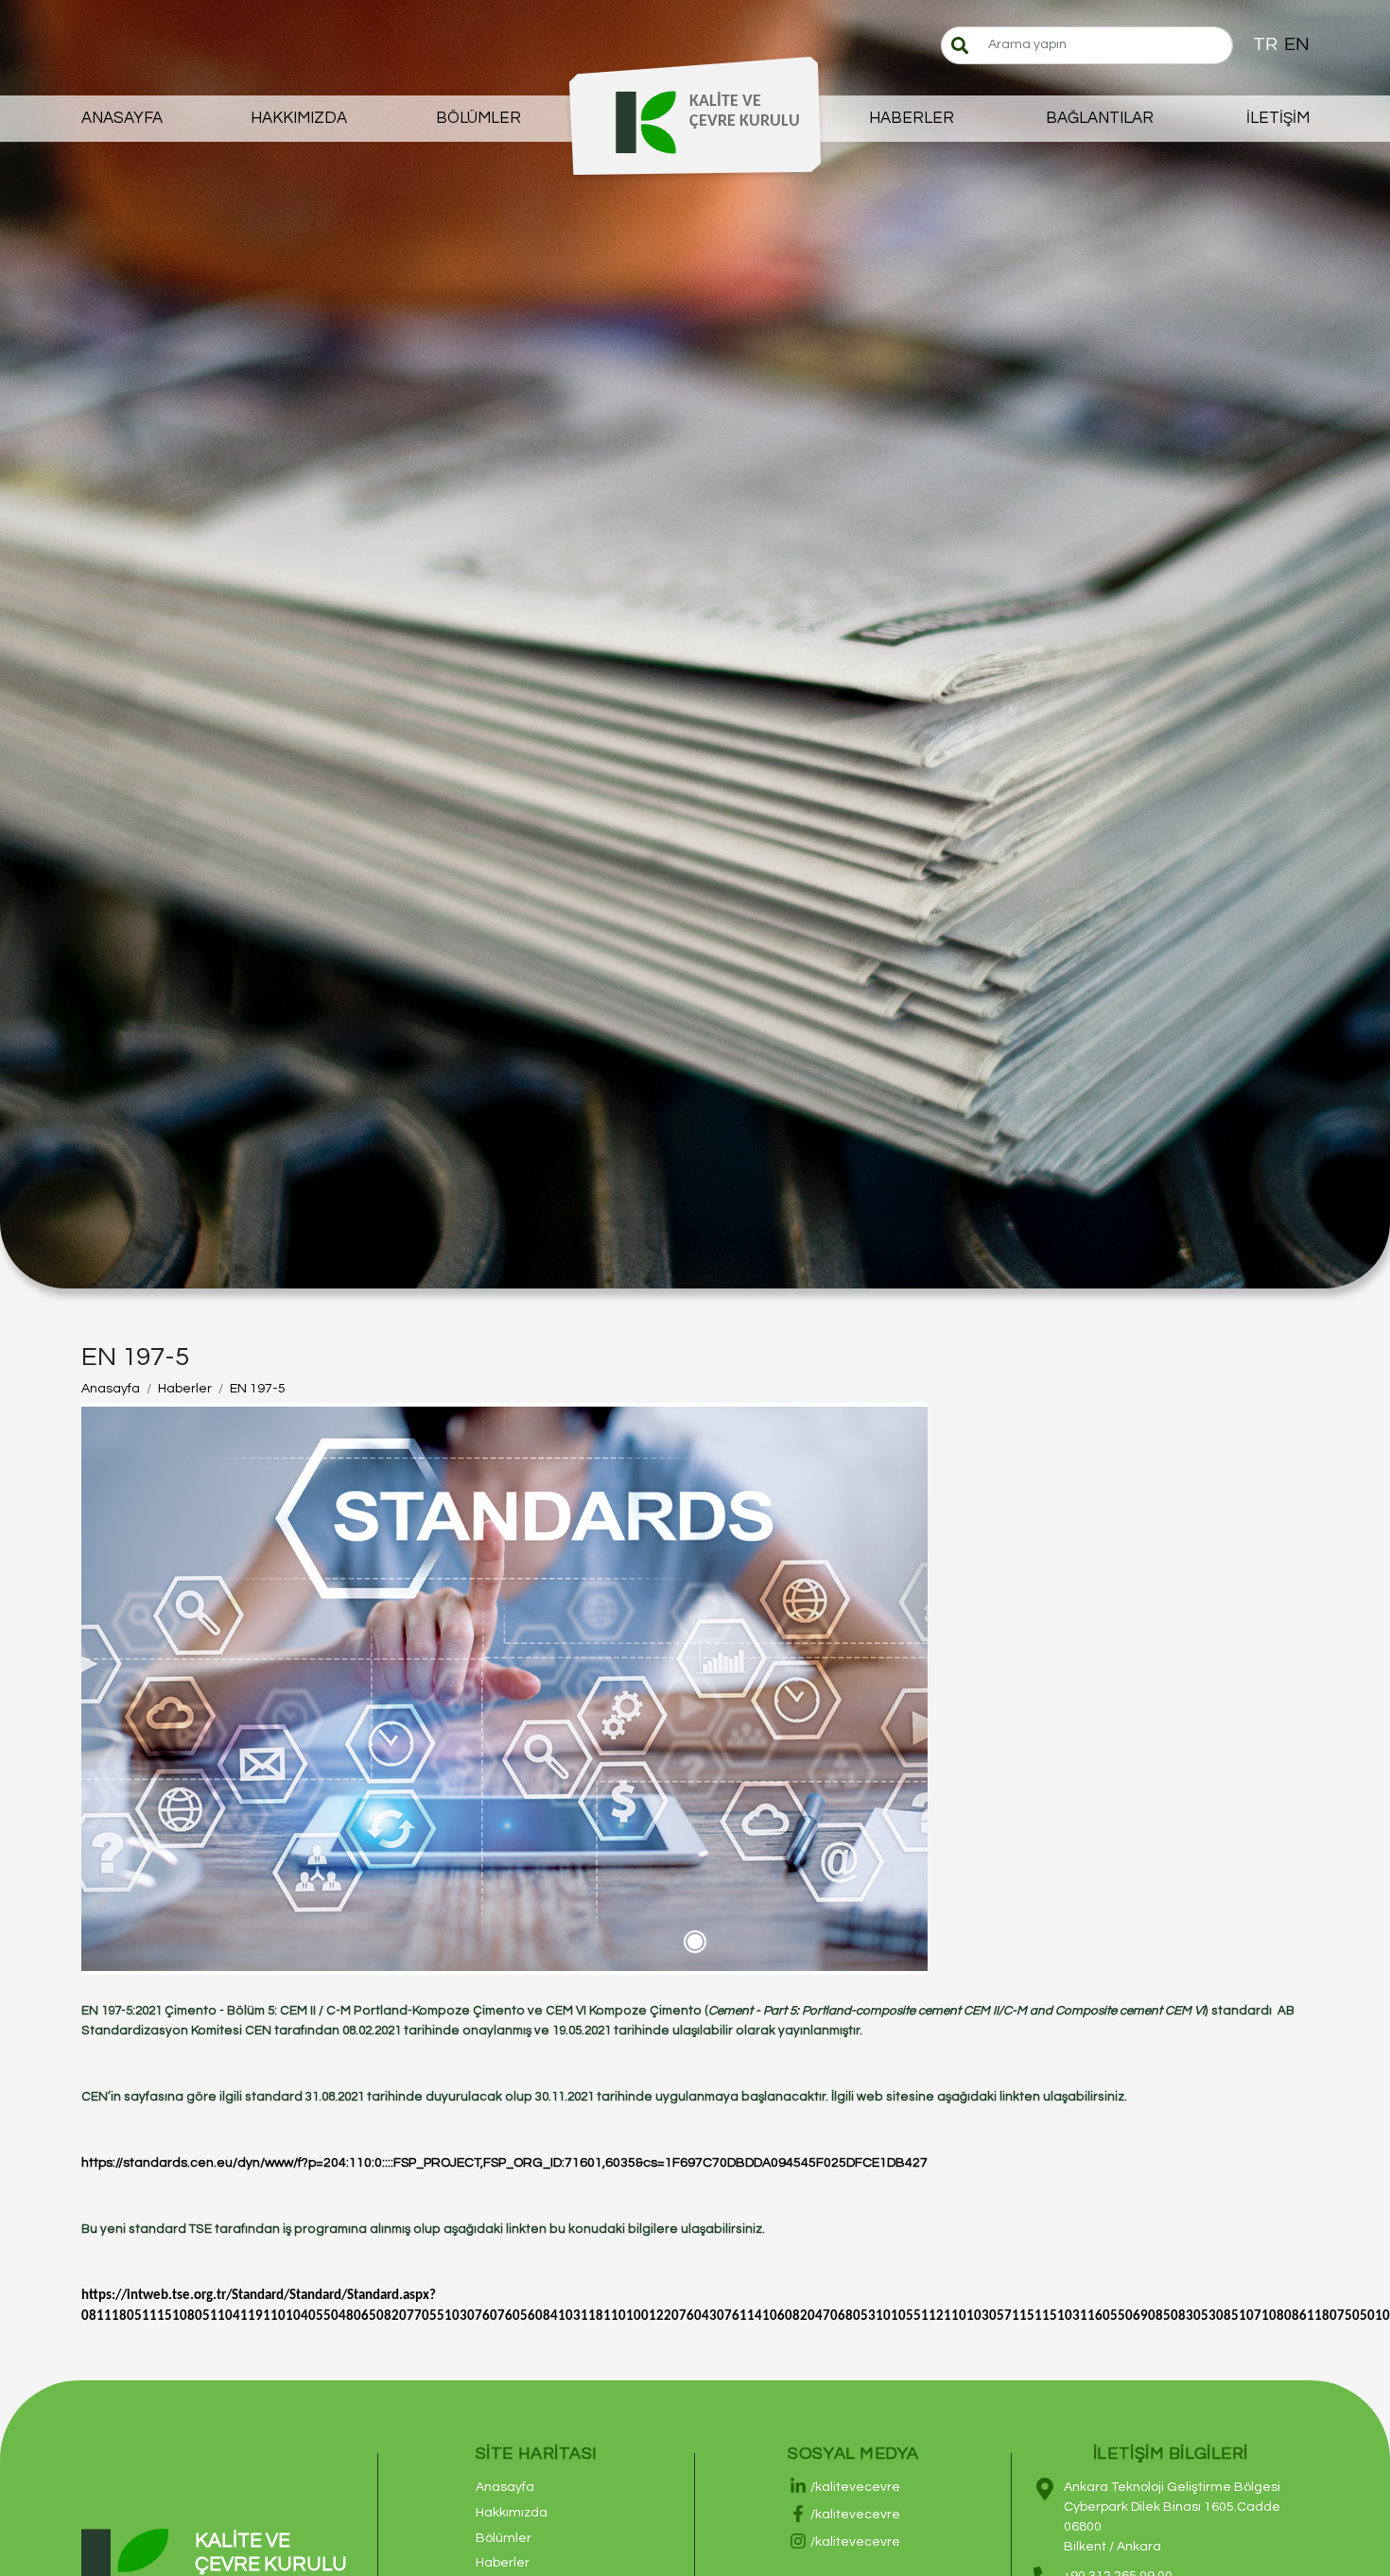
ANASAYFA (122, 118)
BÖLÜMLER (478, 118)
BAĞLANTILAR (1100, 118)
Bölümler (504, 2538)
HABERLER (912, 118)
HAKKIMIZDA (299, 118)
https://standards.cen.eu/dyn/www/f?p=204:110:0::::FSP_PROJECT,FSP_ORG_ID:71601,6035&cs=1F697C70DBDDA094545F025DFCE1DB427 (504, 2163)
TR (1265, 44)
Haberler (185, 1389)
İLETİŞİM (1278, 118)
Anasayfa (111, 1389)
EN (1297, 44)
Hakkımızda (512, 2513)
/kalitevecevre (855, 2487)
